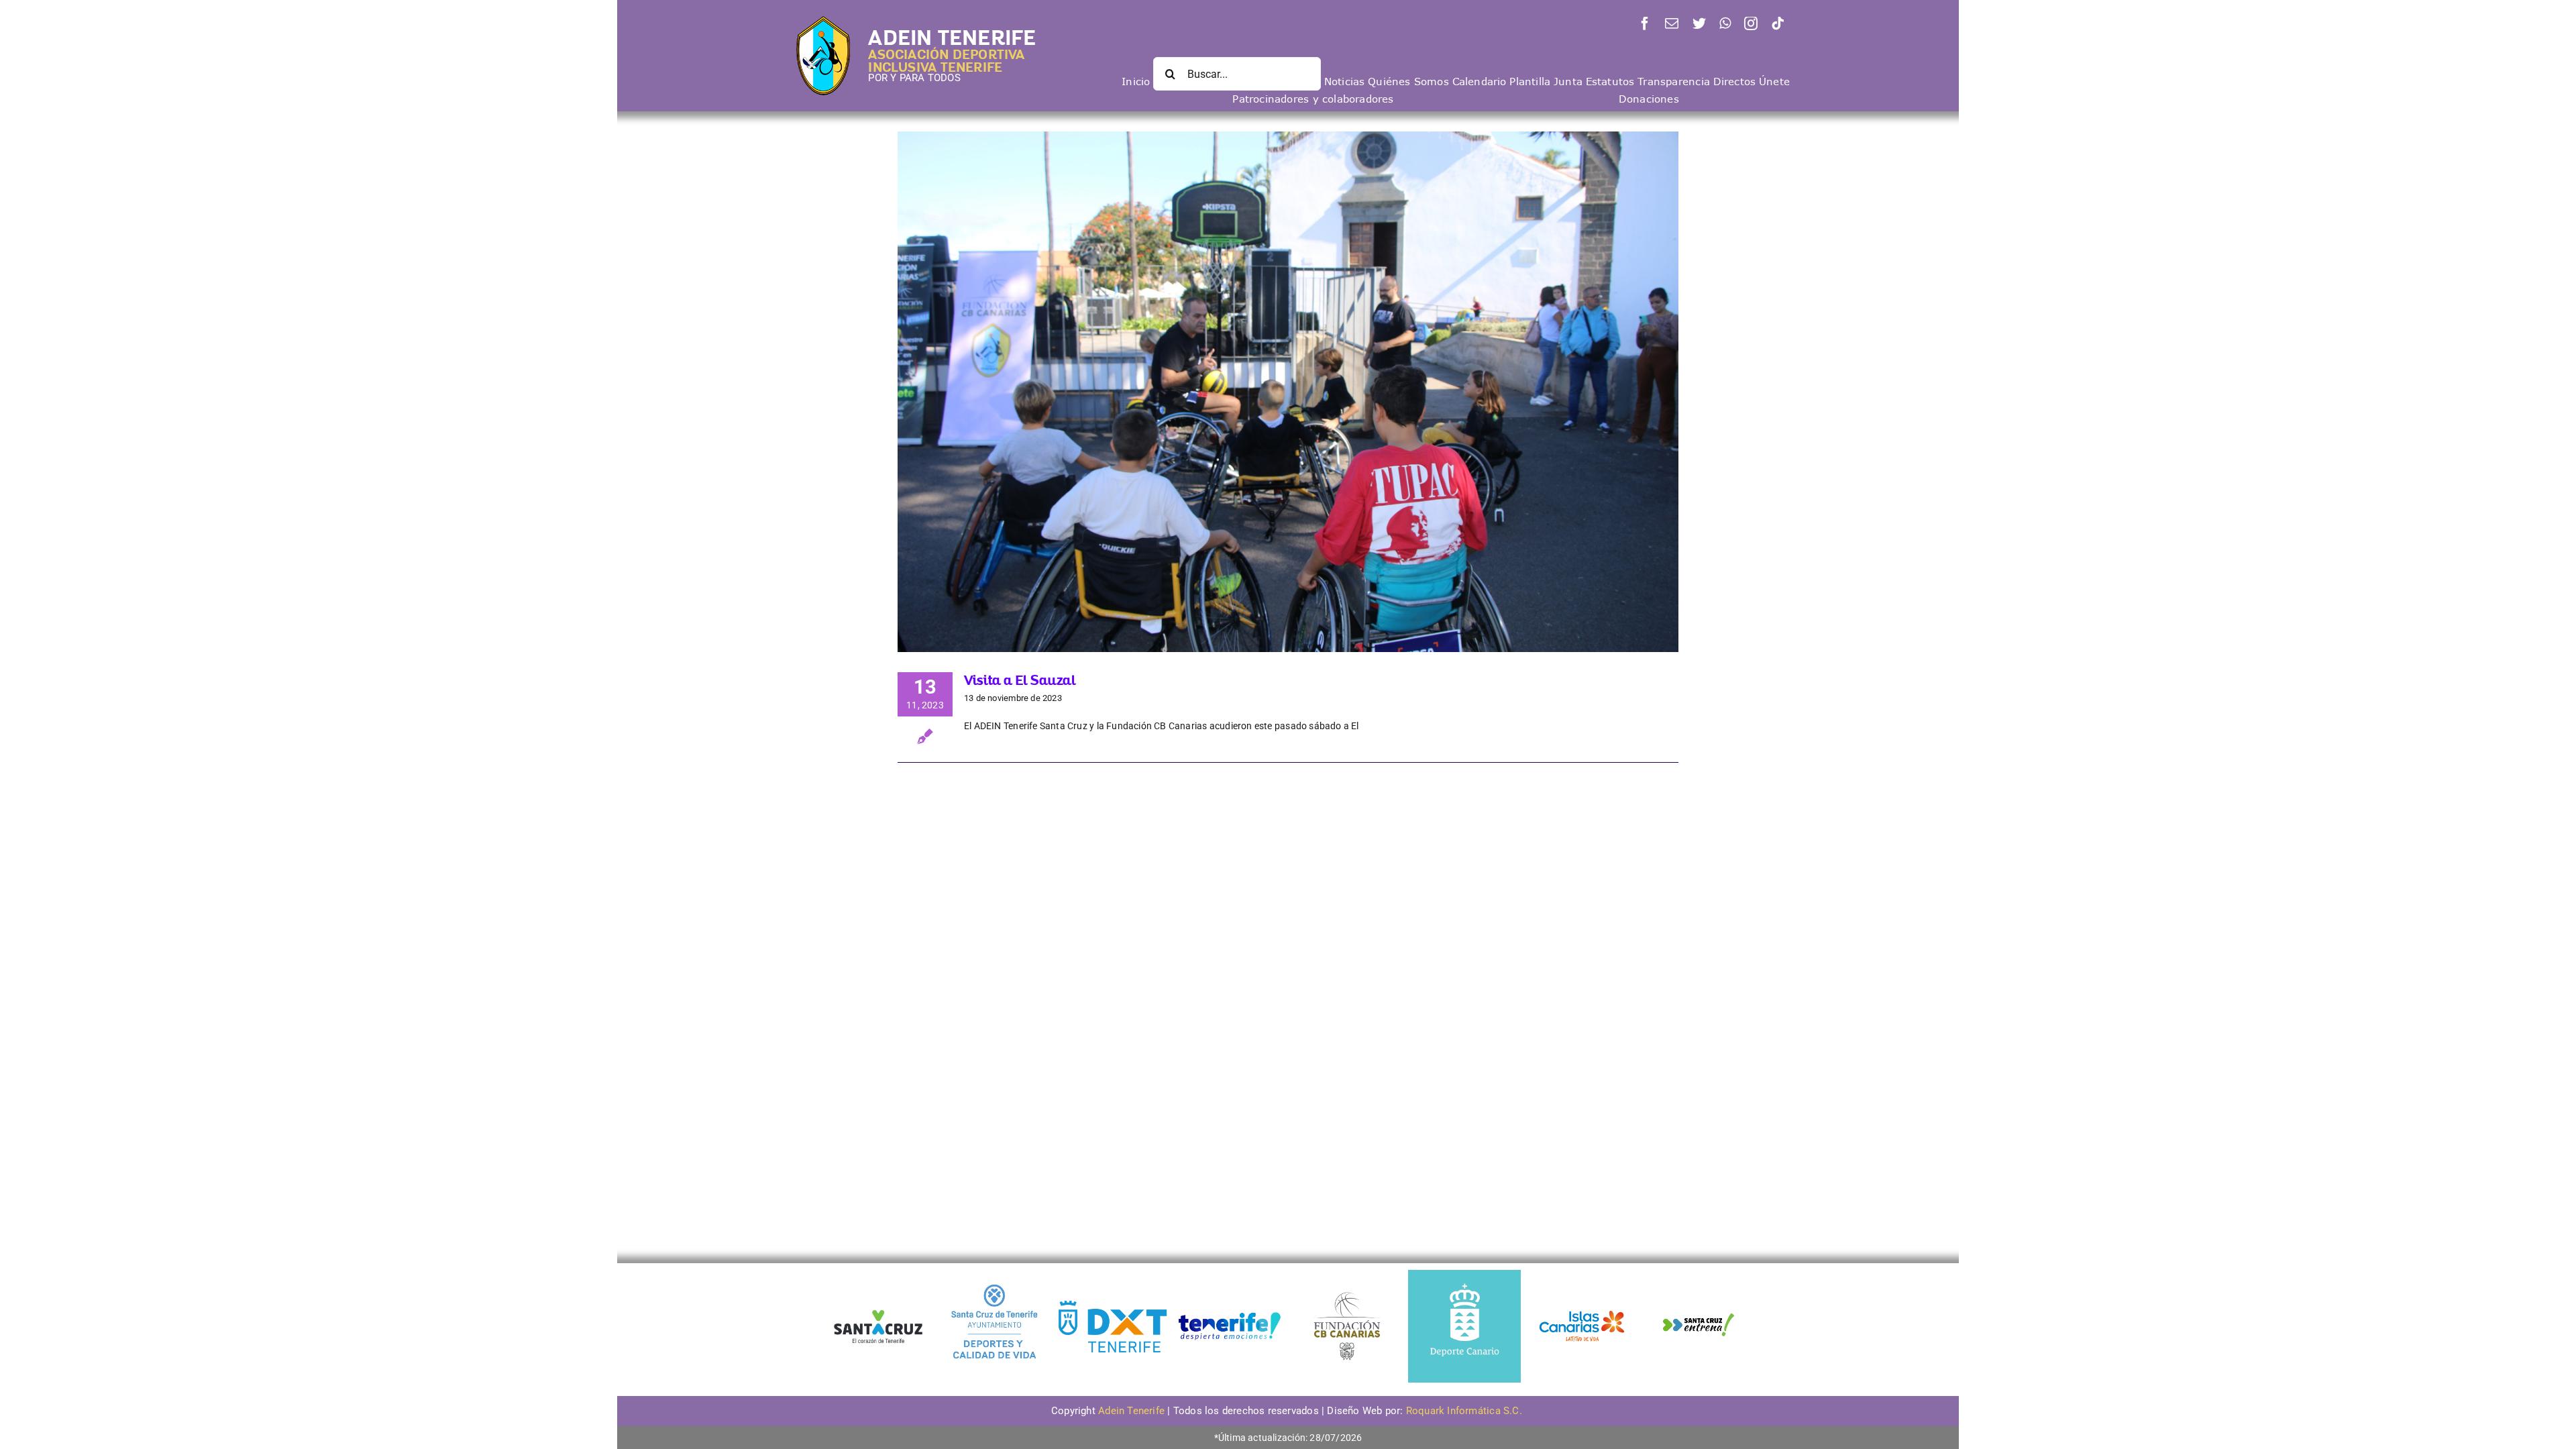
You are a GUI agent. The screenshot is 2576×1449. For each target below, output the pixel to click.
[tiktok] (1778, 23)
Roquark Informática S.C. (1465, 1411)
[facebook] (1645, 23)
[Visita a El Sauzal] (1288, 392)
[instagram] (1751, 23)
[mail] (1672, 23)
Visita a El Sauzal (1020, 680)
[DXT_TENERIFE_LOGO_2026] (1112, 1302)
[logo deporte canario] (1464, 1275)
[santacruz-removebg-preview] (877, 1305)
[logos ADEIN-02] (1230, 1275)
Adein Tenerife (1133, 1411)
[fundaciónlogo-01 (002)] (1347, 1291)
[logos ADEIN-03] (1582, 1275)
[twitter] (1699, 23)
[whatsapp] (1725, 23)
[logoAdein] (823, 21)
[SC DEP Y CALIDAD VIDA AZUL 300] (995, 1275)
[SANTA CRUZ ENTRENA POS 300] (1699, 1275)
